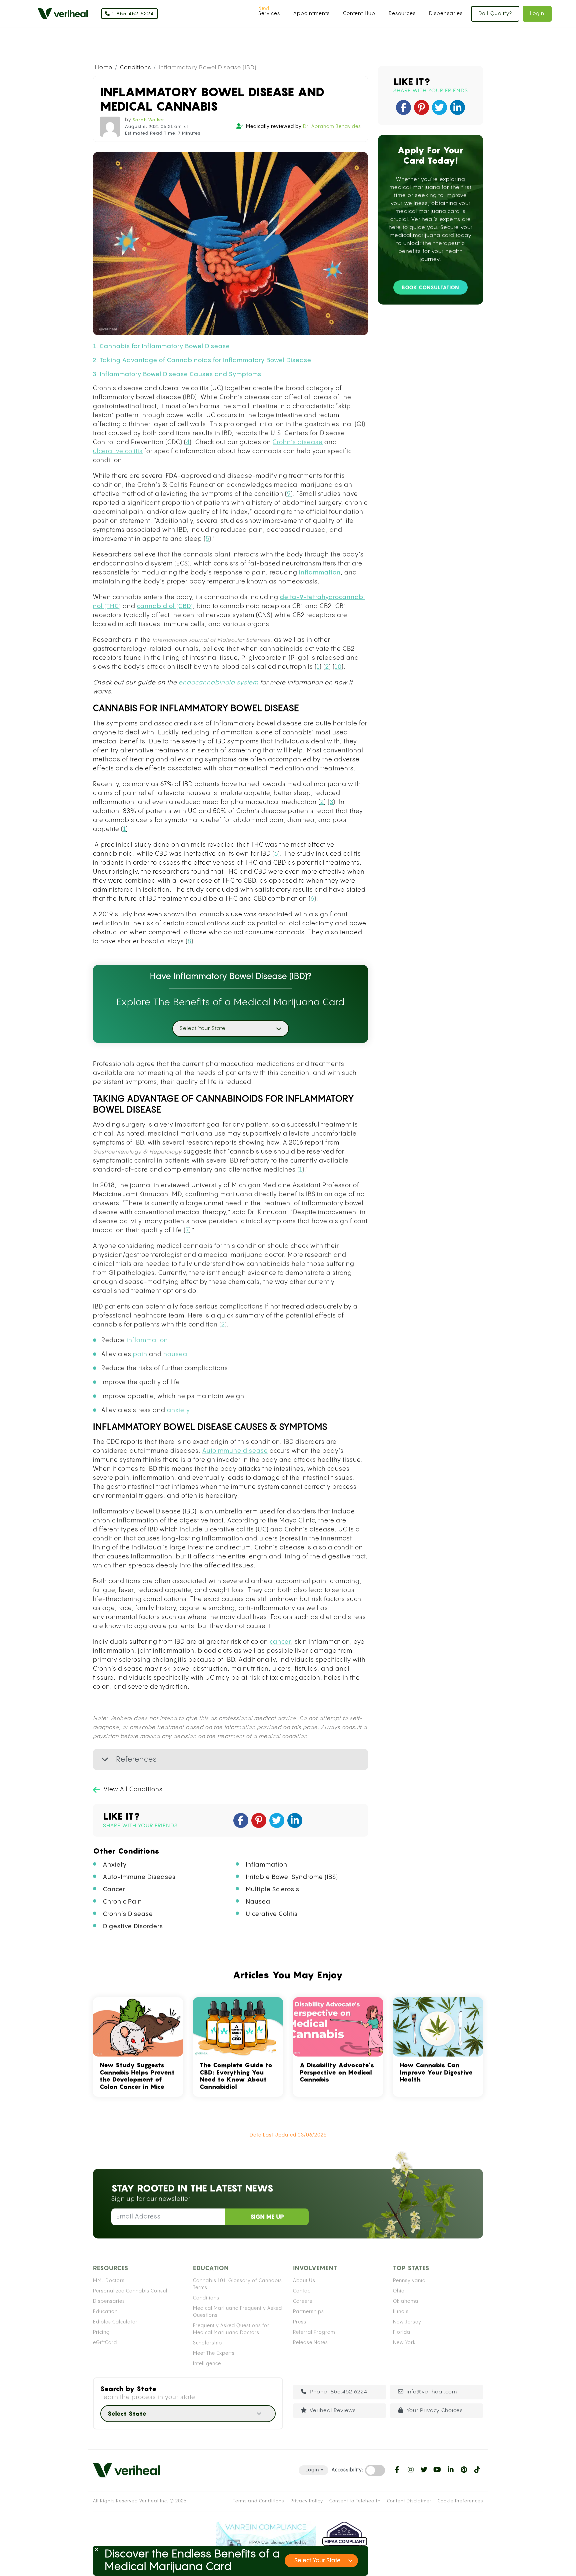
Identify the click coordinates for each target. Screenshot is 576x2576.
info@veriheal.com (432, 2392)
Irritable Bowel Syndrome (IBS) (292, 1877)
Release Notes (310, 2343)
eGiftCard (105, 2343)
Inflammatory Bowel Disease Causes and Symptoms (180, 374)
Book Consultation (430, 287)
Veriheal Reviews (333, 2411)
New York (404, 2343)
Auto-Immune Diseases (139, 1877)
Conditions (135, 68)
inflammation (320, 573)
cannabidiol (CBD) (165, 606)
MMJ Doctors (109, 2281)
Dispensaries (446, 13)
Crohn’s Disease (128, 1914)
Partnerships (308, 2312)
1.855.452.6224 (132, 14)
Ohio (399, 2291)
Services (269, 13)
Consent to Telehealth (355, 2501)
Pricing (101, 2332)
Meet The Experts (214, 2353)
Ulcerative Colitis (272, 1914)
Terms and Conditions (258, 2501)
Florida (402, 2332)
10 (338, 667)
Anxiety (115, 1865)
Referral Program (314, 2332)
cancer (280, 1642)
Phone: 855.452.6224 (338, 2392)
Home (104, 68)
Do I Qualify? (495, 13)
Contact (302, 2291)
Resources (402, 13)
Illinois (401, 2312)
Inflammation (266, 1865)
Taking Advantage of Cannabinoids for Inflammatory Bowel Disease (205, 360)
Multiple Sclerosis (272, 1889)
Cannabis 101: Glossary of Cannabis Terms (237, 2284)
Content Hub (359, 13)
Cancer (114, 1889)
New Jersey (407, 2322)
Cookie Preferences (460, 2501)
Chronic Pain (122, 1902)
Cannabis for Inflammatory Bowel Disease (165, 346)
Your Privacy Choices (435, 2411)
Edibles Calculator (115, 2322)
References (135, 1759)
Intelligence (207, 2364)
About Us (304, 2281)
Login (537, 13)
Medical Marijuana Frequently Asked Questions (237, 2312)
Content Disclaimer (409, 2501)
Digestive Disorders (133, 1926)
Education (105, 2312)
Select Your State (317, 2561)
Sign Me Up (267, 2217)
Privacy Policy (307, 2501)
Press (300, 2322)
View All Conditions (133, 1789)
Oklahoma (406, 2301)
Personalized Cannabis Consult (131, 2291)
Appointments (311, 13)
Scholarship (207, 2343)
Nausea (258, 1902)
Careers (303, 2301)
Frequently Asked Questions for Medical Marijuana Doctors (231, 2329)
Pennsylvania (409, 2281)
